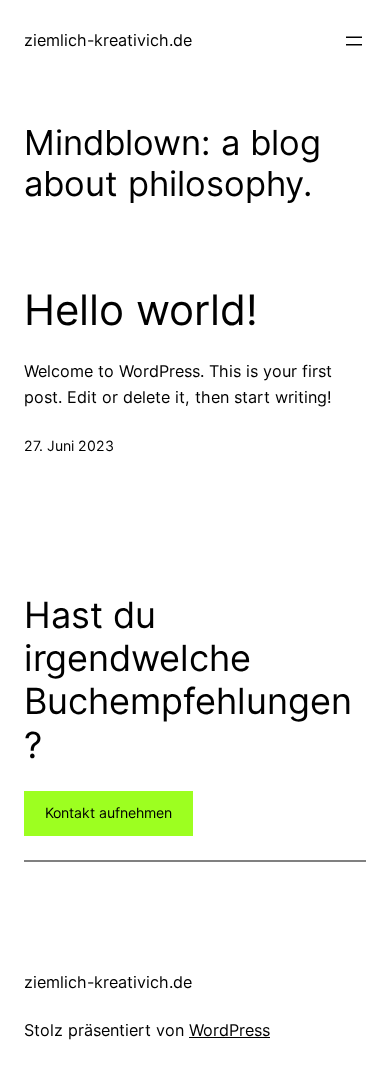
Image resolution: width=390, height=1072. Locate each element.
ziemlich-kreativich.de (108, 40)
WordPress (229, 1030)
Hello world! (141, 310)
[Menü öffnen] (354, 41)
